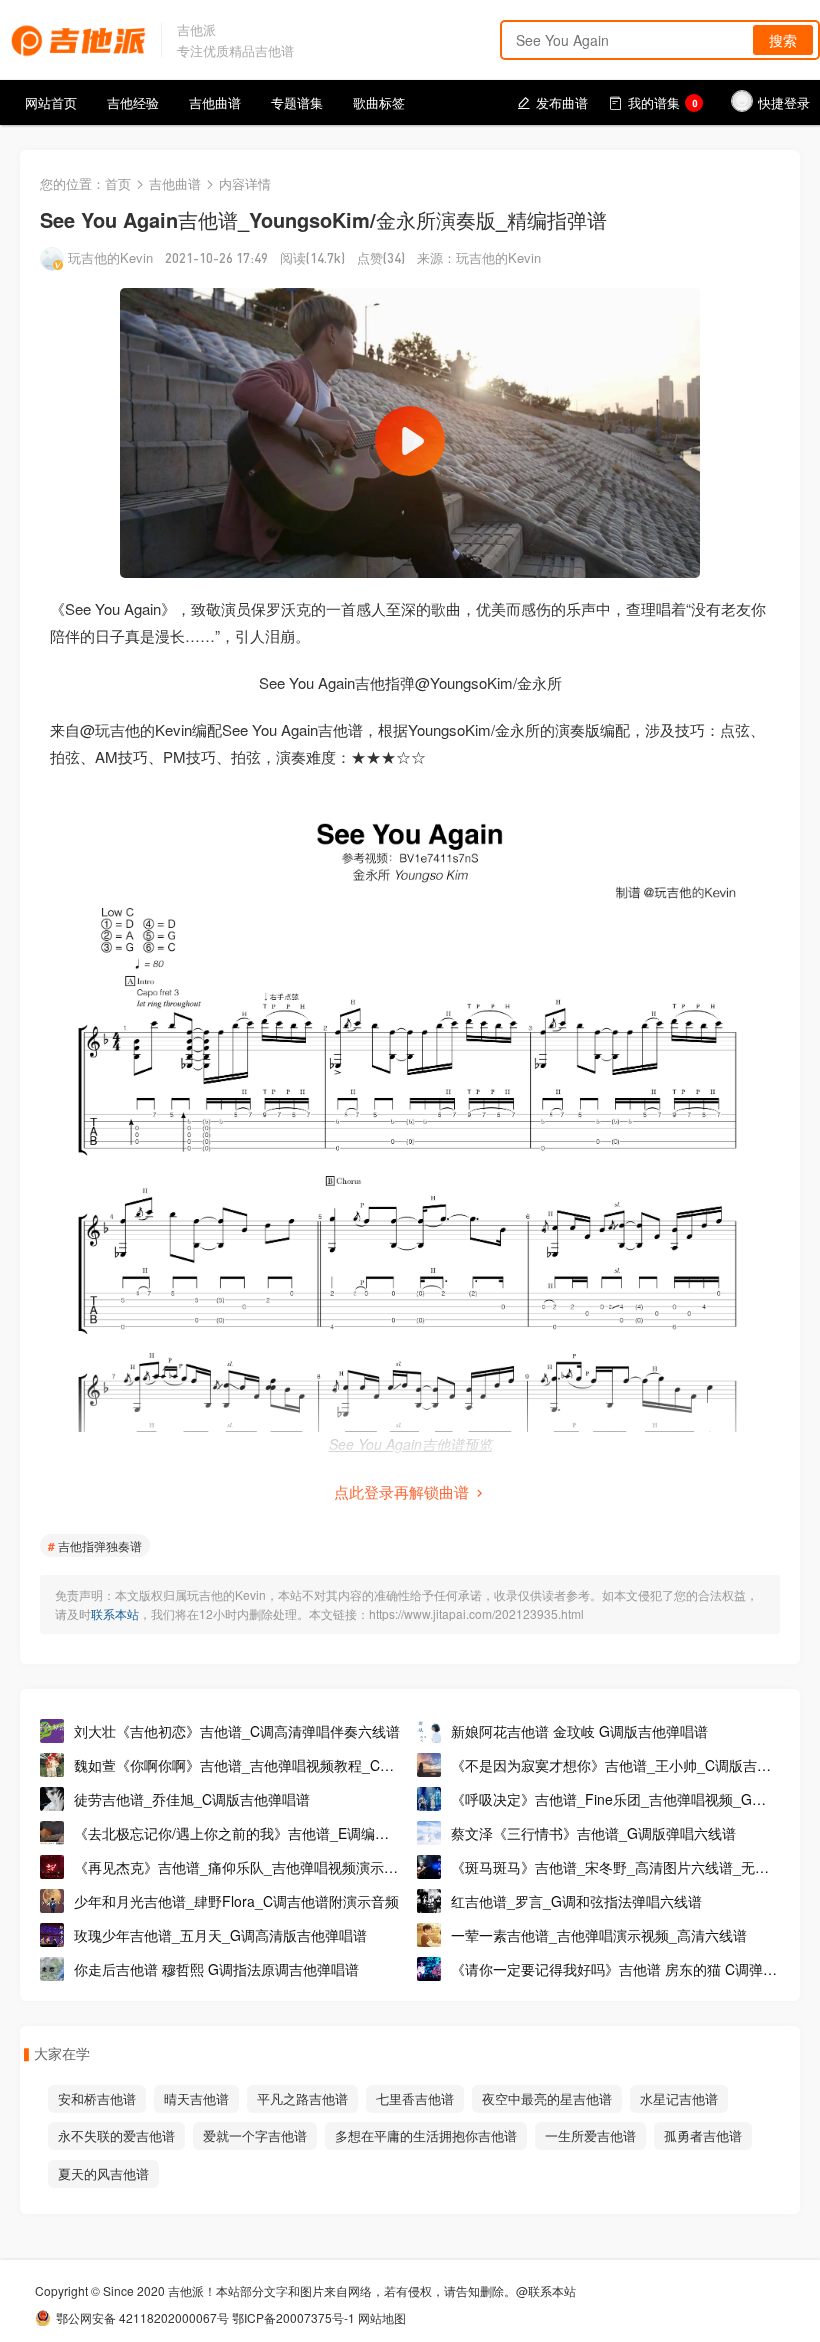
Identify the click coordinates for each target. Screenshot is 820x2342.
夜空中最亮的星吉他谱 (547, 2098)
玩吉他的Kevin (110, 257)
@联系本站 (546, 2290)
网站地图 (382, 2317)
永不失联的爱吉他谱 (116, 2135)
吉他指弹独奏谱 (100, 1545)
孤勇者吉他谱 (703, 2135)
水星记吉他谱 (679, 2098)
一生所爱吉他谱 (590, 2135)
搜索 (783, 40)
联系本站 (115, 1613)
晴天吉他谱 (196, 2098)
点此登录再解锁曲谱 (401, 1492)
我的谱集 (662, 102)
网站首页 (51, 102)
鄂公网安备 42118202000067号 (142, 2317)
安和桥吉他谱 (97, 2098)
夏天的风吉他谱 (103, 2173)
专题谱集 (297, 102)
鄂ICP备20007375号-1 (293, 2317)
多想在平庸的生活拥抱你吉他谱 (426, 2135)
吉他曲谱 (215, 102)
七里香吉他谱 (415, 2098)
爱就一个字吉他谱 (255, 2135)
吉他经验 (133, 102)
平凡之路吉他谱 (302, 2098)
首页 (118, 183)
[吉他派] (78, 37)
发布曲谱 (562, 102)
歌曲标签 (379, 102)
